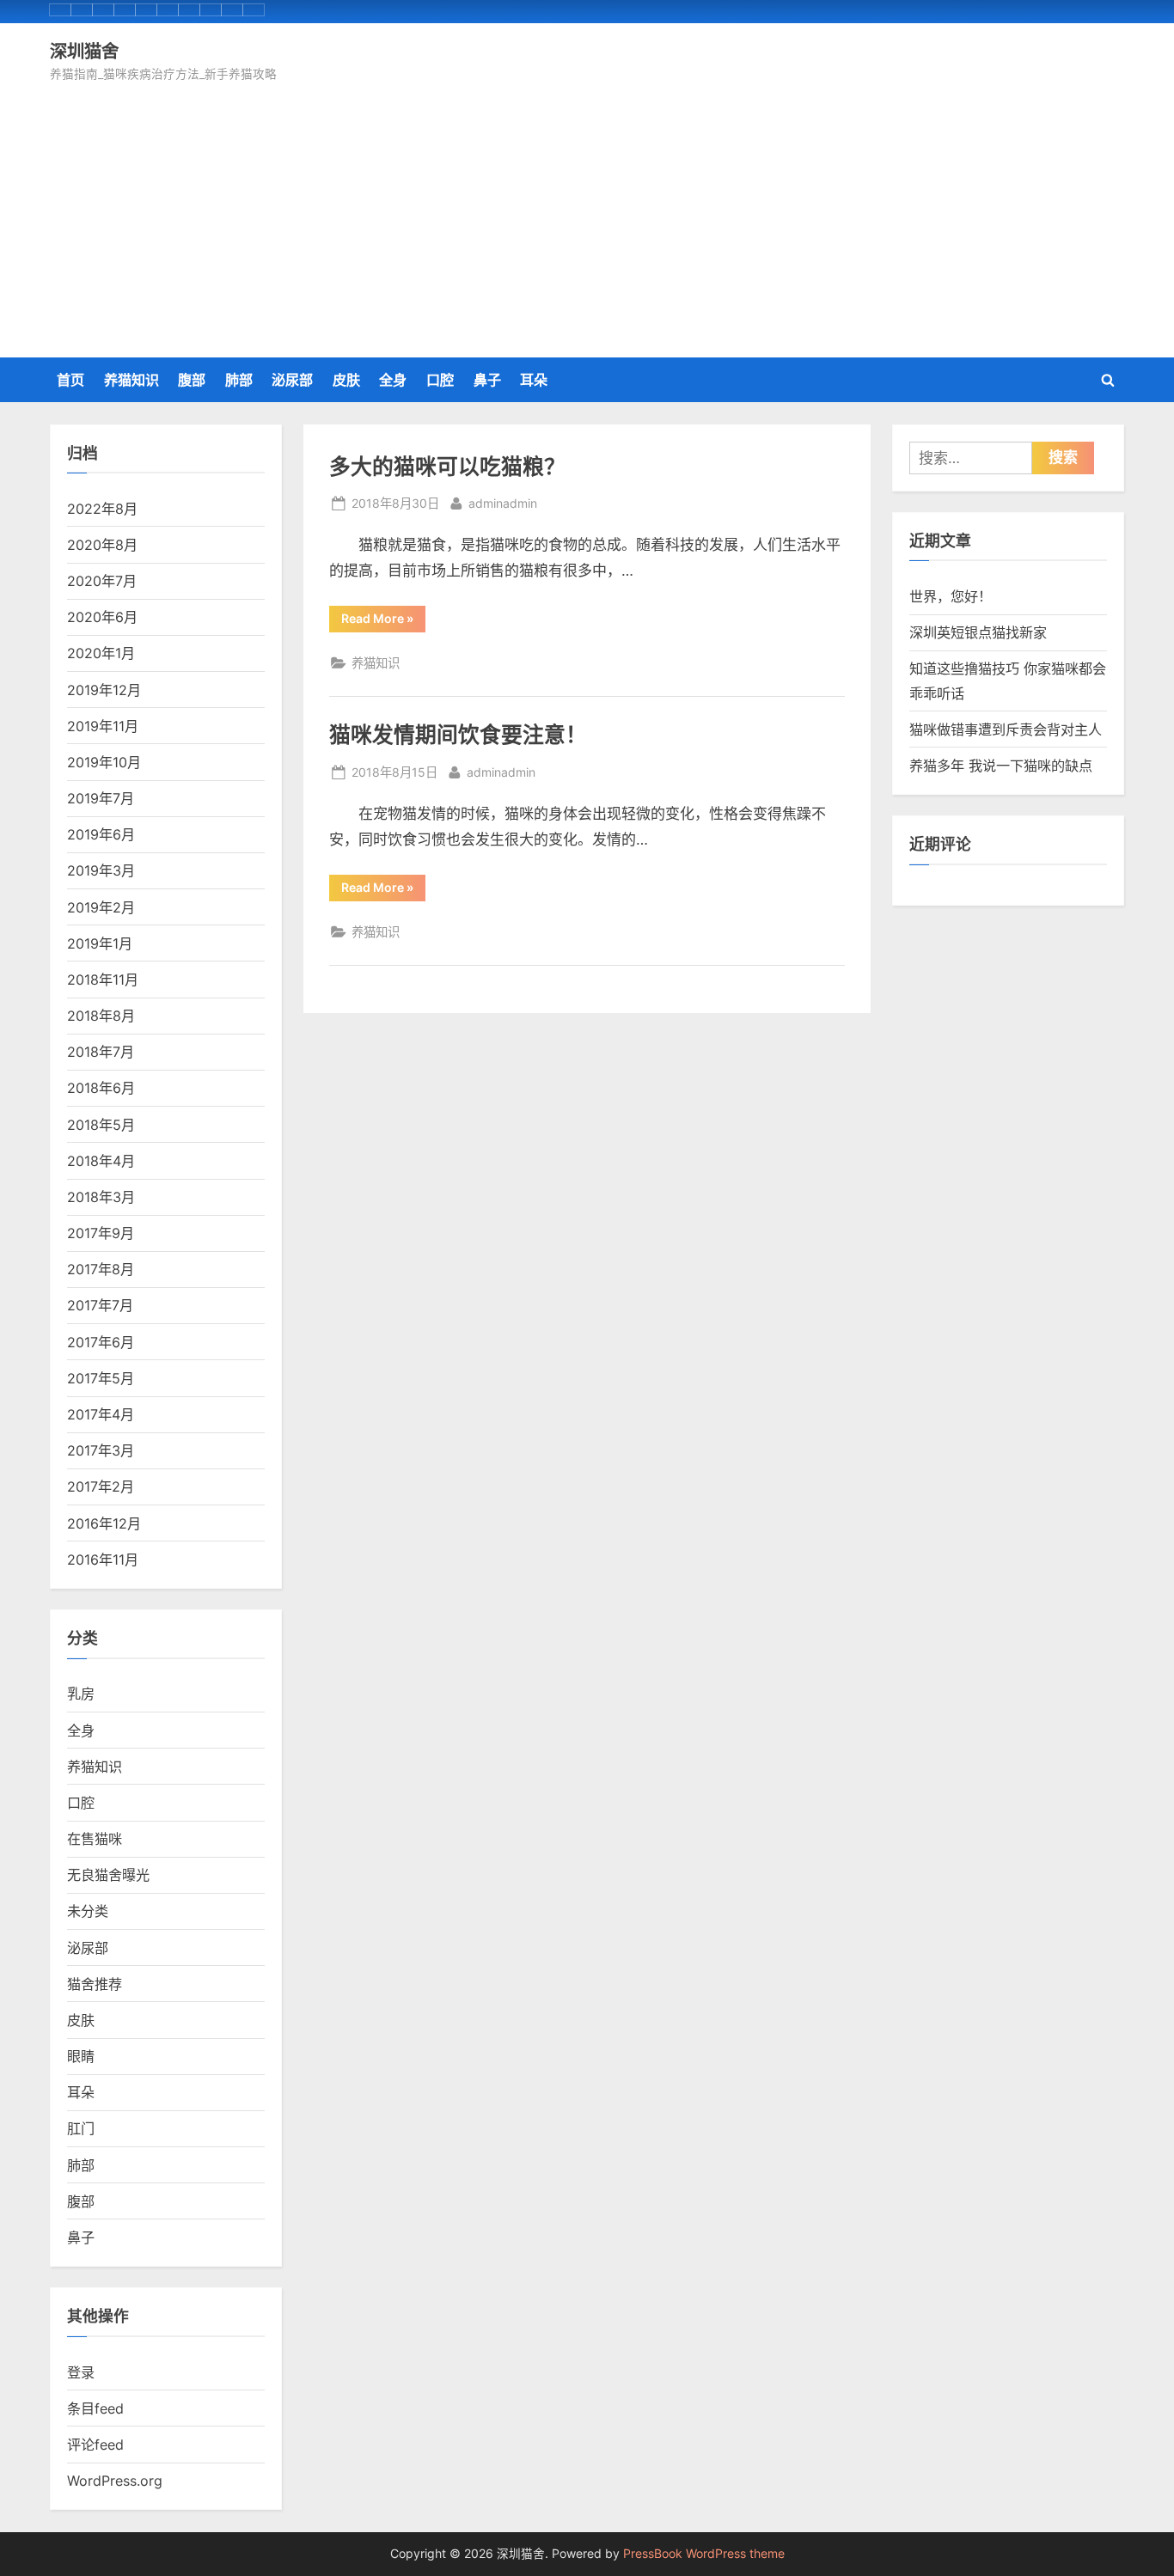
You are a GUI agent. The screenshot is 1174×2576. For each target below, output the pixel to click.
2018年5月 (101, 1125)
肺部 (239, 380)
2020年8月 (102, 545)
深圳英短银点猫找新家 (978, 632)
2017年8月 (101, 1269)
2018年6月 (101, 1088)
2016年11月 (103, 1560)
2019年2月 (101, 907)
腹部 (192, 380)
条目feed (95, 2408)
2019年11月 (103, 726)
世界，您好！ (951, 596)
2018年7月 (101, 1052)
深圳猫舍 (84, 51)
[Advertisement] (587, 214)
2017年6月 (101, 1342)
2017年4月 (101, 1414)
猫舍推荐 (95, 1984)
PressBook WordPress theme (704, 2554)
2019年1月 (100, 943)
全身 (393, 380)
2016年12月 (104, 1523)
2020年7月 (102, 581)
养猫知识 (131, 380)
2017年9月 (101, 1233)
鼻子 (487, 380)
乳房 (81, 1694)
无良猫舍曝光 (108, 1875)
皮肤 (346, 380)
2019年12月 (104, 690)
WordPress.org (115, 2481)
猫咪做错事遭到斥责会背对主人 (1006, 729)
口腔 (440, 380)
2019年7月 (101, 798)
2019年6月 (101, 834)
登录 (81, 2372)
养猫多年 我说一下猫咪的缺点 (1001, 766)
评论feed (95, 2445)
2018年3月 (101, 1197)
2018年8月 (101, 1016)
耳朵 (534, 380)
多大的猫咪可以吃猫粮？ (447, 466)
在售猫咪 (95, 1839)
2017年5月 (101, 1378)
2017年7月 (100, 1305)
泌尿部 (292, 380)
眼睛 (81, 2056)
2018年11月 (103, 980)
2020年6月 (102, 617)
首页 (70, 380)
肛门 (81, 2128)
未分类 (88, 1911)
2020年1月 (101, 653)
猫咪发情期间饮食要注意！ (458, 734)
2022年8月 (102, 509)
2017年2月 (101, 1486)
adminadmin (503, 503)
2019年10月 (104, 762)
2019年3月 (101, 870)
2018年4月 (101, 1161)
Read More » (383, 621)
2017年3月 (101, 1450)
